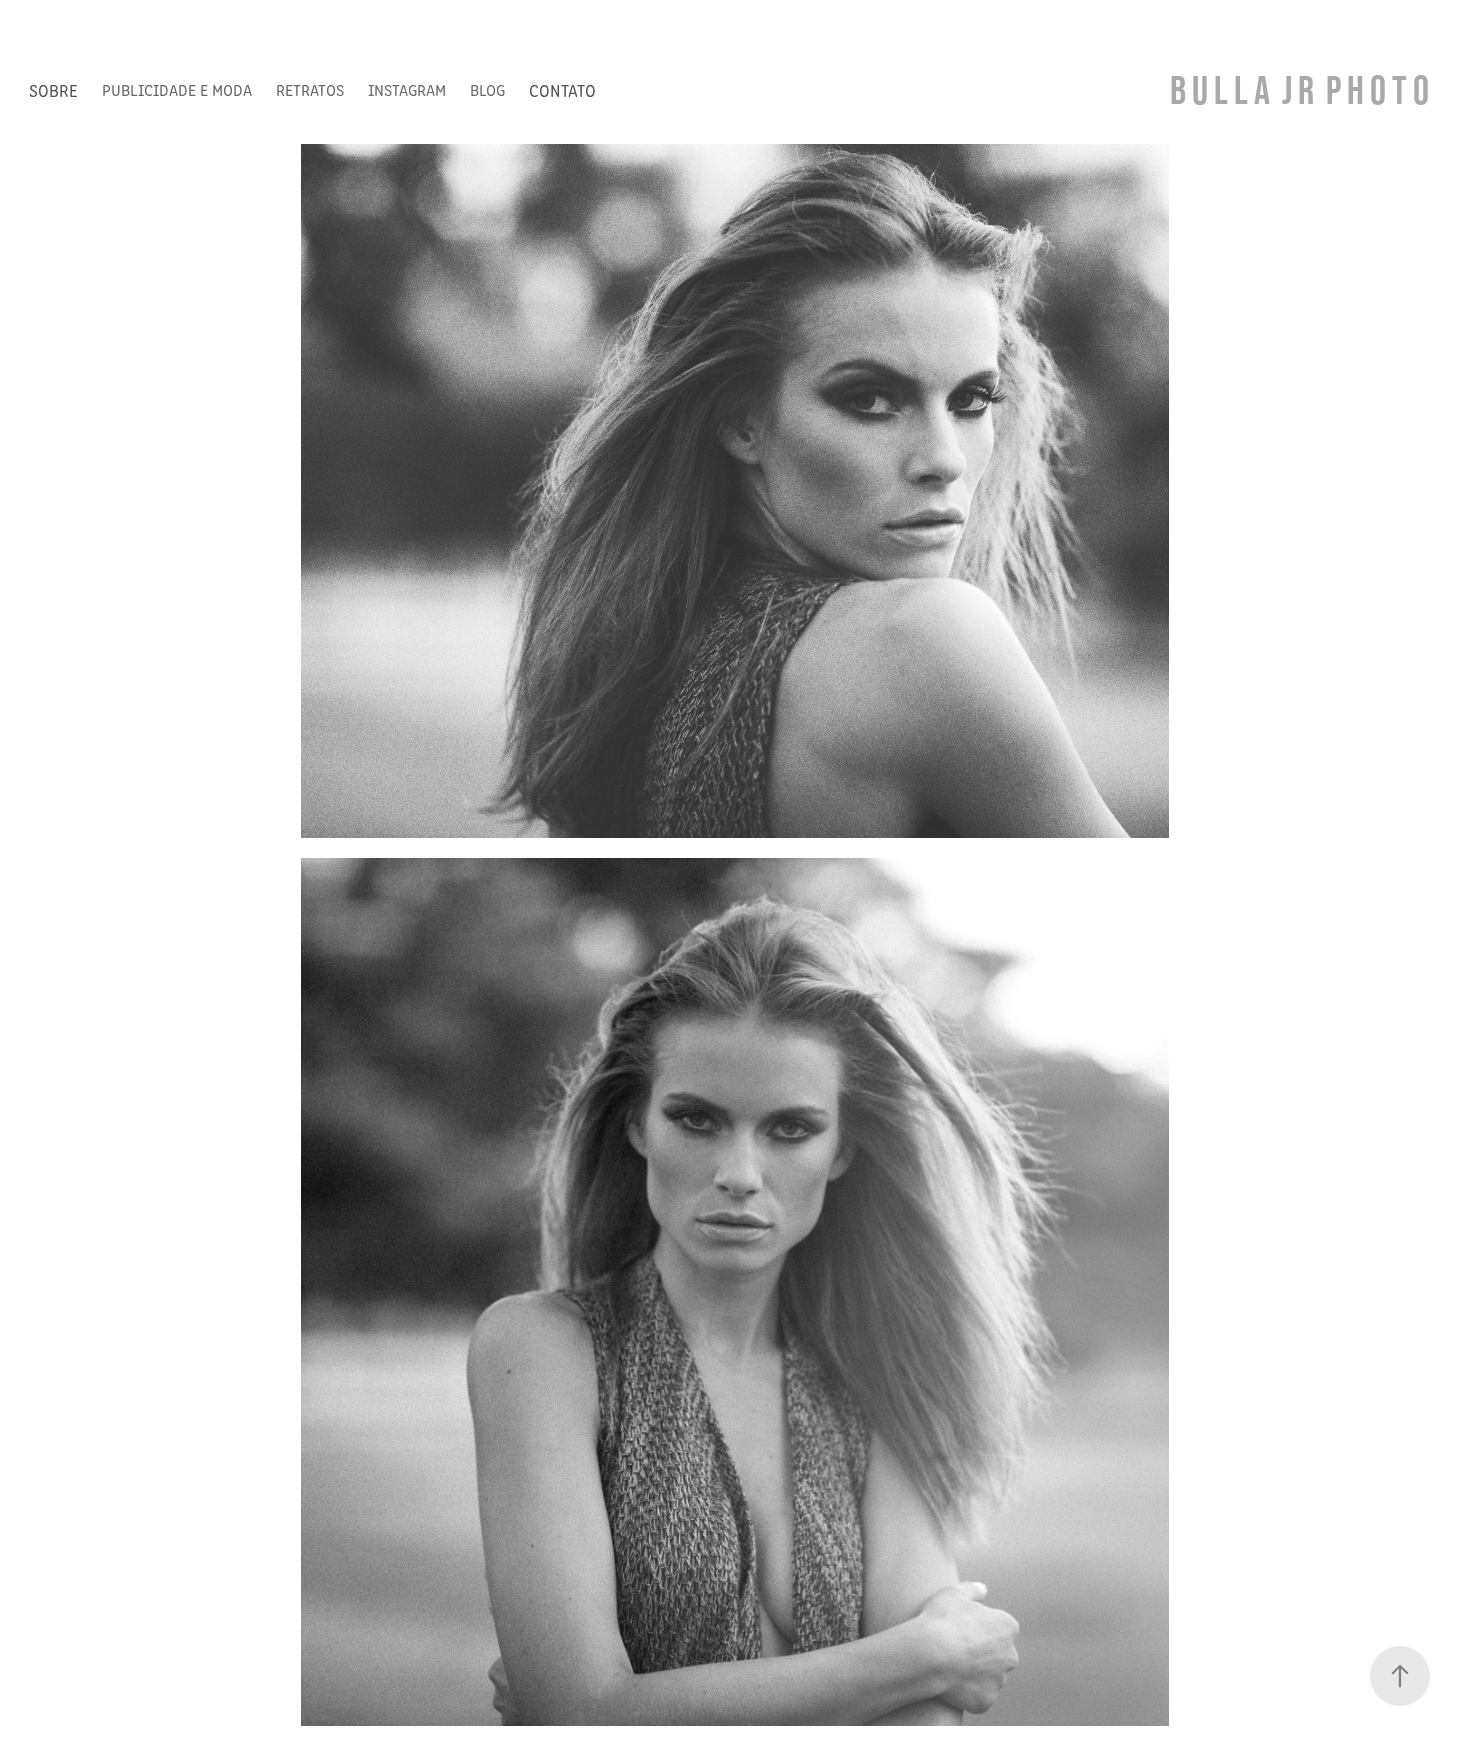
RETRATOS (310, 89)
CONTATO (562, 90)
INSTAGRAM (407, 89)
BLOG (487, 89)
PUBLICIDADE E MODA (177, 89)
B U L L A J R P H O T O (1299, 89)
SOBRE (53, 90)
